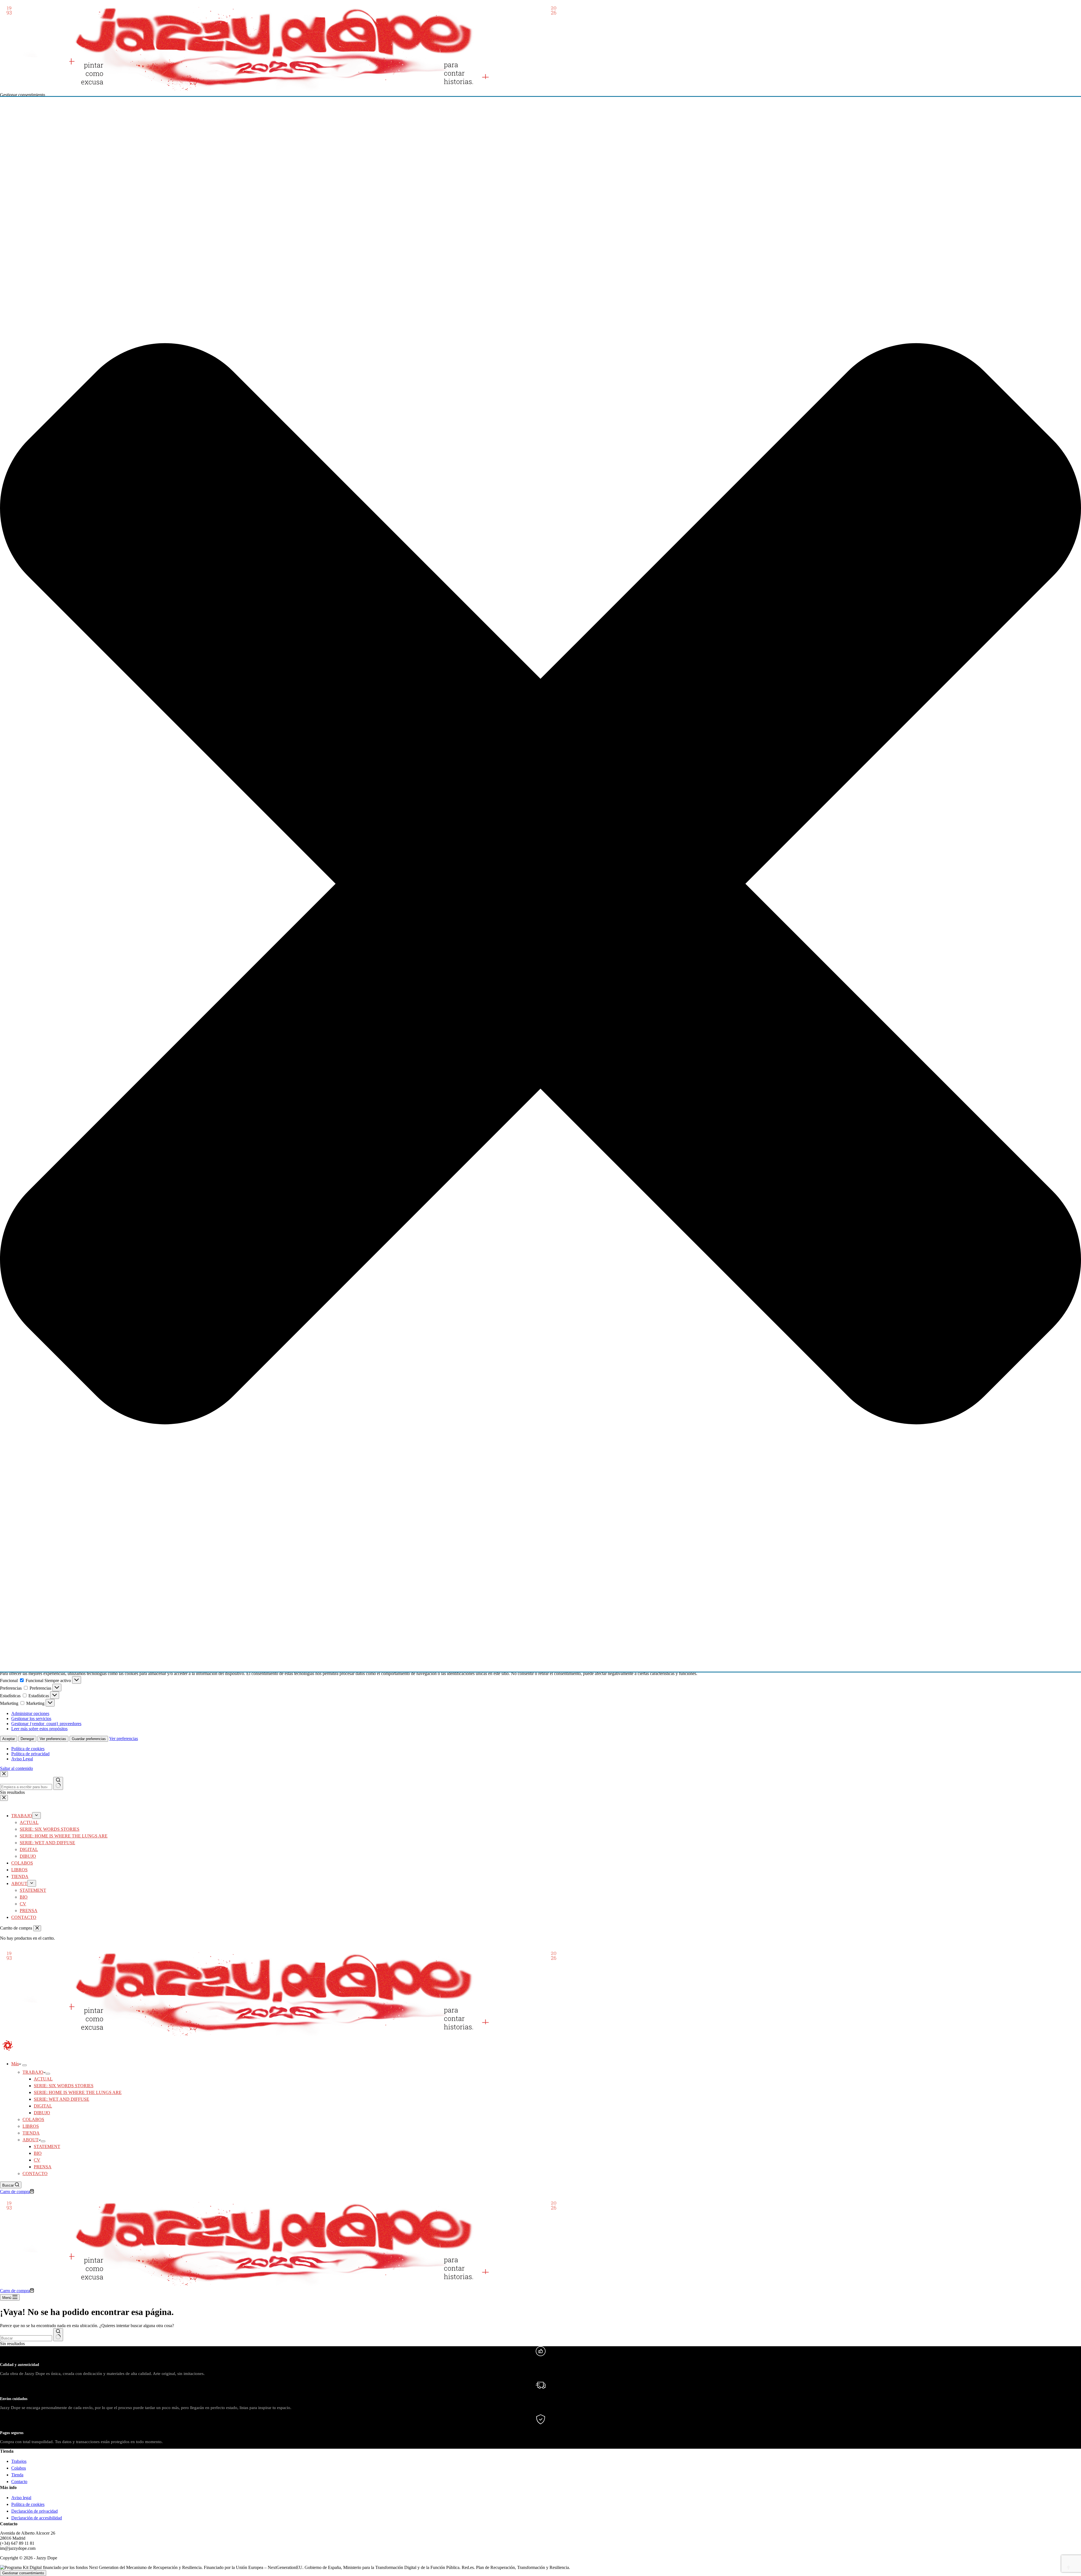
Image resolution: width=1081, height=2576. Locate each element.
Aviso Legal (22, 1759)
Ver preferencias (53, 1739)
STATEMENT (47, 2146)
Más (15, 2064)
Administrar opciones (30, 1713)
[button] (540, 884)
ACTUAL (43, 2079)
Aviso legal (21, 2498)
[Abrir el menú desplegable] (24, 2065)
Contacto (19, 2482)
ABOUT (31, 2140)
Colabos (19, 2468)
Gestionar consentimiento (23, 2573)
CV (37, 2160)
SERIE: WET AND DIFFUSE (62, 2099)
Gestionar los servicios (31, 1719)
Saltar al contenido (16, 1768)
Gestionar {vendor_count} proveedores (46, 1724)
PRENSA (43, 2167)
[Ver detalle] (282, 90)
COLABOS (33, 2119)
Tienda (17, 2475)
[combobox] (26, 2338)
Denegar (27, 1739)
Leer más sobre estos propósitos (39, 1729)
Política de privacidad (30, 1754)
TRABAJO (33, 2072)
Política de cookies (28, 1749)
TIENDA (31, 2133)
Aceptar (9, 1739)
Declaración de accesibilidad (37, 2518)
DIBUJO (42, 2113)
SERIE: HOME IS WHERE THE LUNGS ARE (78, 2092)
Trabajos (19, 2461)
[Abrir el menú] (77, 1680)
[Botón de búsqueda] (58, 2335)
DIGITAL (43, 2106)
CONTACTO (35, 2174)
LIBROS (31, 2126)
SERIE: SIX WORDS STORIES (64, 2086)
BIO (38, 2153)
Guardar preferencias (89, 1739)
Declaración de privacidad (34, 2511)
